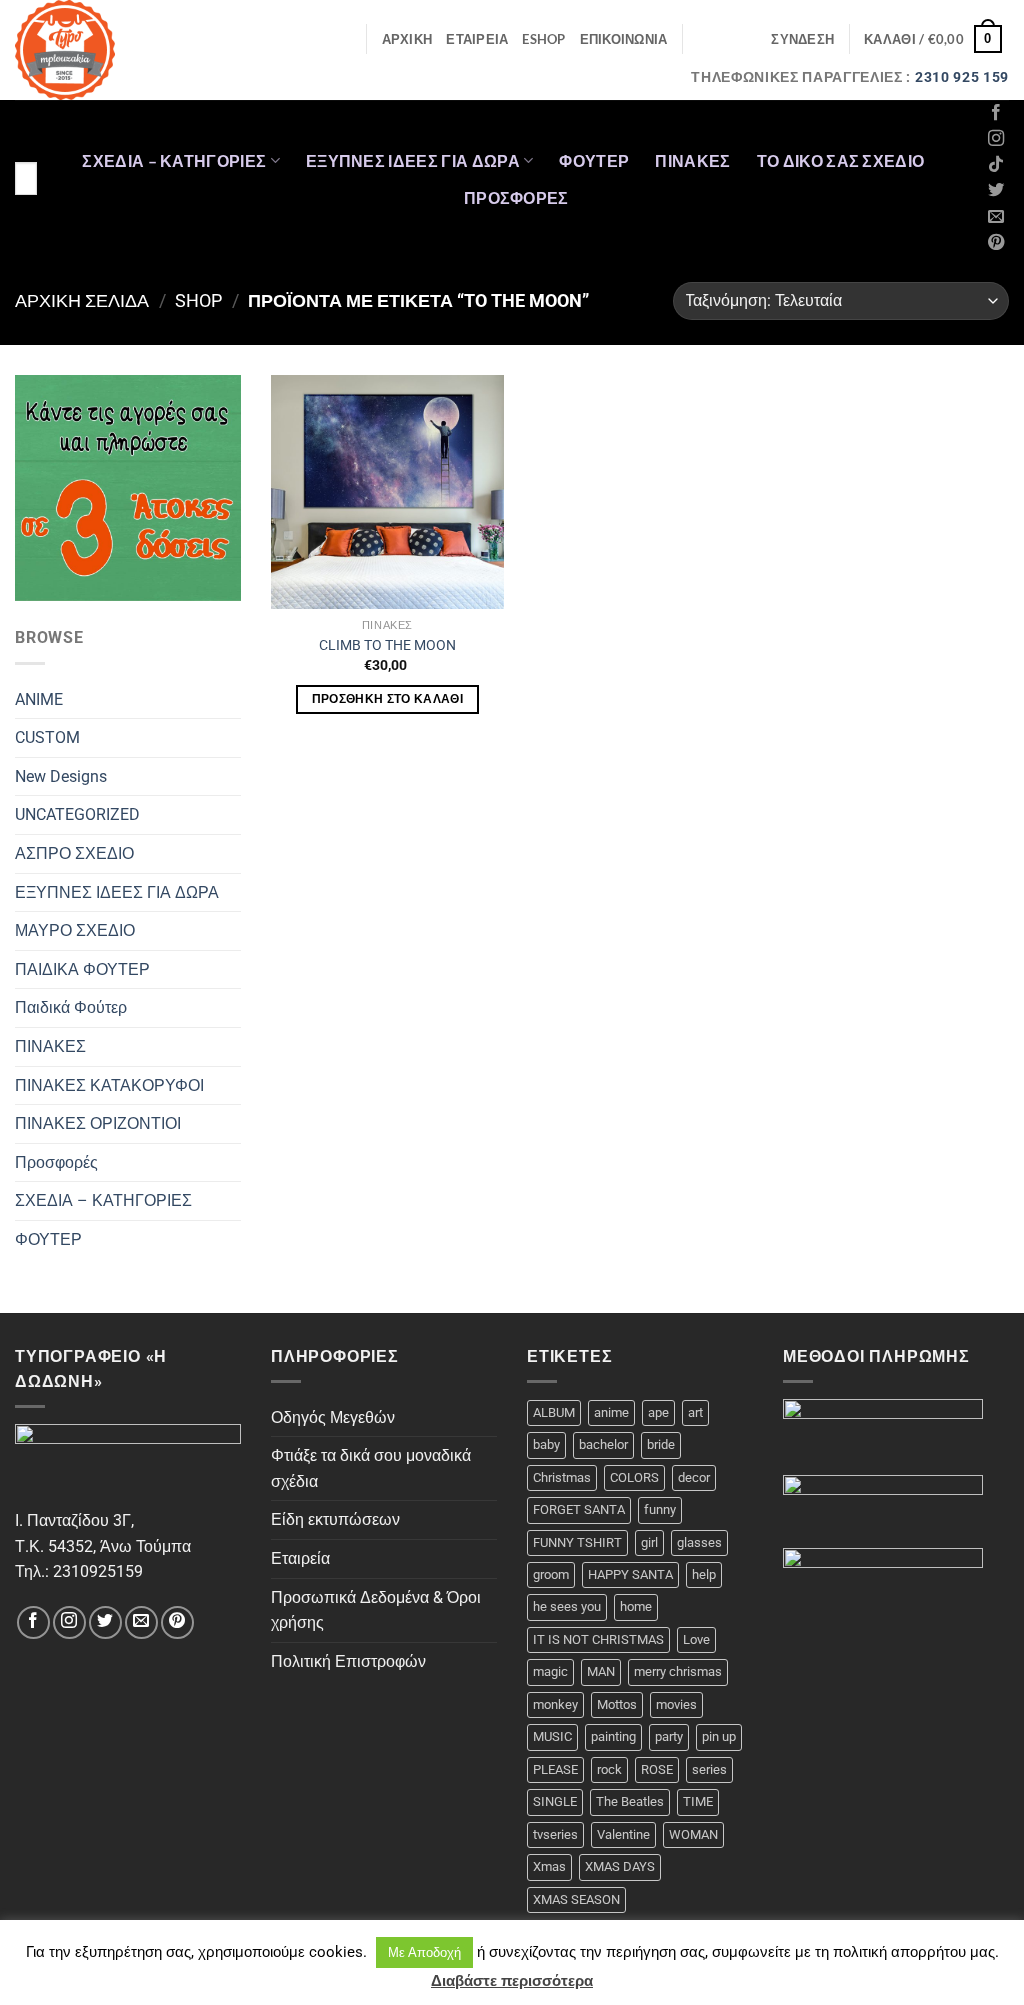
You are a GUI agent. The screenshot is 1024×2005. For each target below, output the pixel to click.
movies (676, 1704)
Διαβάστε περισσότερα (512, 1981)
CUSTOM (47, 737)
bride (661, 1444)
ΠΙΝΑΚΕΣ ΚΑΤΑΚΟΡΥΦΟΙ (109, 1085)
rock (609, 1769)
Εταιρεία (300, 1558)
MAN (601, 1671)
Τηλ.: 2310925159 (79, 1571)
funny (660, 1509)
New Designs (61, 776)
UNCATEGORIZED (77, 814)
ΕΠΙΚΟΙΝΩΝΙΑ (624, 39)
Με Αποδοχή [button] (424, 1952)
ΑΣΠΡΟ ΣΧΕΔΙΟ (74, 853)
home (636, 1606)
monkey (555, 1704)
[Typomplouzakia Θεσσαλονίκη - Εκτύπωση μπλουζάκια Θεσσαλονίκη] (97, 50)
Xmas (549, 1866)
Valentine (623, 1834)
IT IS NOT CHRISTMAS (598, 1639)
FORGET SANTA (579, 1509)
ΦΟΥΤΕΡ (594, 160)
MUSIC (552, 1736)
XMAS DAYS (620, 1866)
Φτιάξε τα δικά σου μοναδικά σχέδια (371, 1468)
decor (694, 1477)
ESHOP (543, 39)
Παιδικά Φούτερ (71, 1007)
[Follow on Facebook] (996, 113)
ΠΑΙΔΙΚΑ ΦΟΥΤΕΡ (82, 969)
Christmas (562, 1477)
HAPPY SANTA (630, 1574)
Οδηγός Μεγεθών (333, 1417)
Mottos (617, 1704)
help (704, 1574)
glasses (699, 1542)
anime (611, 1412)
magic (550, 1671)
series (709, 1769)
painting (613, 1736)
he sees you (567, 1606)
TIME (698, 1801)
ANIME (39, 699)
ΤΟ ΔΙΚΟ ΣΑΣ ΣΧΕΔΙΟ (841, 160)
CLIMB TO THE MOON (387, 645)
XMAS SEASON (576, 1899)
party (669, 1736)
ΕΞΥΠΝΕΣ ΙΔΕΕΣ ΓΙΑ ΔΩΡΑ (413, 160)
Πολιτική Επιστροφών (348, 1661)
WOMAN (693, 1834)
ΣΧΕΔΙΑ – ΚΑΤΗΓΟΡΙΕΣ (174, 160)
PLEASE (555, 1769)
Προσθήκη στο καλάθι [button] (388, 699)
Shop (198, 300)
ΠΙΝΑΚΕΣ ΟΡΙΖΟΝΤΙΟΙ (98, 1123)
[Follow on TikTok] (996, 165)
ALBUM (554, 1412)
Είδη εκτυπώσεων (335, 1519)
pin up (719, 1736)
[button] (802, 39)
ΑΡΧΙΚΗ (407, 39)
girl (649, 1542)
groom (551, 1574)
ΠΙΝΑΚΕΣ (692, 160)
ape (658, 1412)
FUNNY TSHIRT (577, 1542)
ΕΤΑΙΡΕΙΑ (477, 39)
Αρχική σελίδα (82, 300)
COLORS (634, 1477)
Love (696, 1639)
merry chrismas (678, 1671)
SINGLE (555, 1801)
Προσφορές (516, 197)
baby (546, 1444)
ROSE (657, 1769)
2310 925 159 (962, 77)
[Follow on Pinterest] (996, 243)
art (695, 1412)
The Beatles (630, 1801)
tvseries (555, 1834)
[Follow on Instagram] (996, 139)
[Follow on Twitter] (996, 191)
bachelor (603, 1444)
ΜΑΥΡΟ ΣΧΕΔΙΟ (75, 930)
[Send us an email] (996, 217)
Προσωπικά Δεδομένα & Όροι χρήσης (376, 1610)
